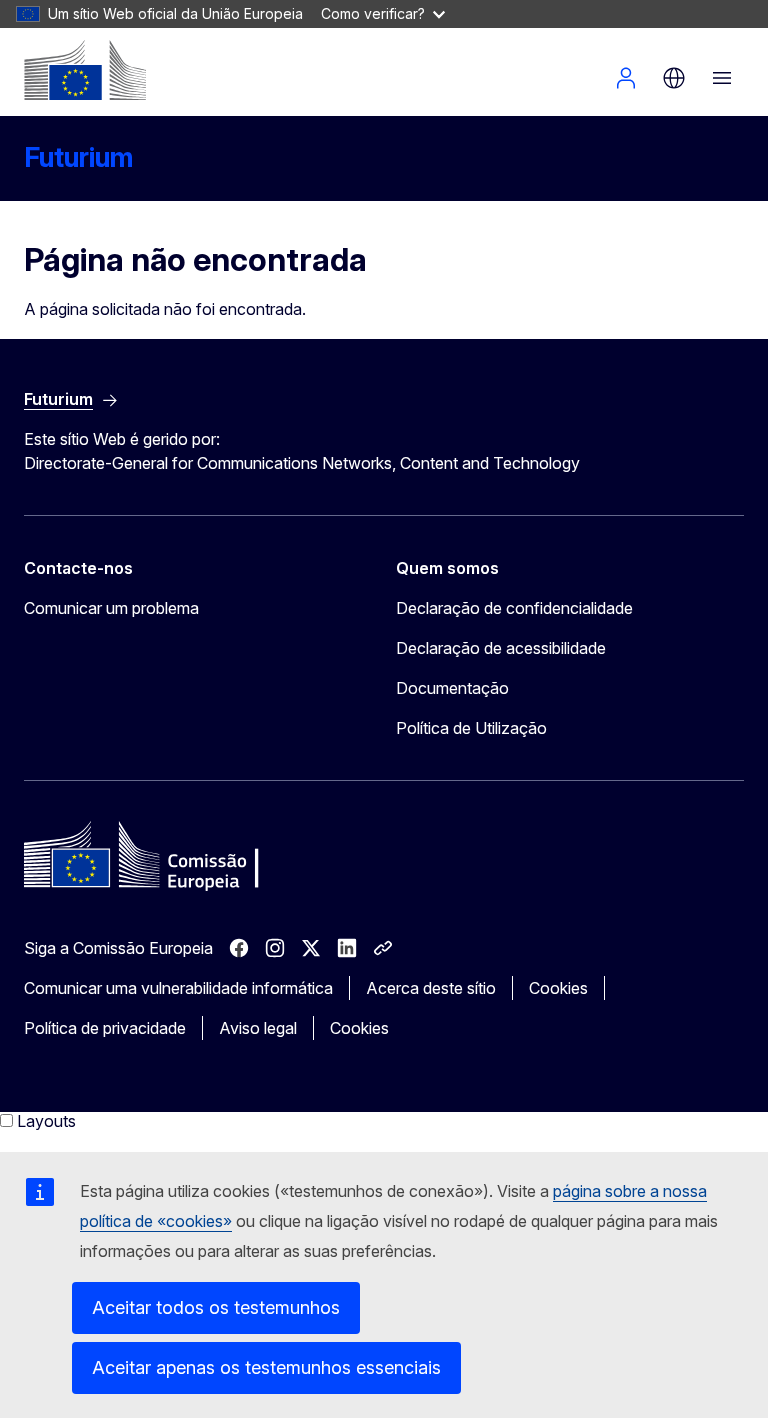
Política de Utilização (471, 728)
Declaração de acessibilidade (501, 648)
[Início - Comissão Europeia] (85, 70)
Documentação (452, 688)
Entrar (626, 78)
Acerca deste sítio (431, 988)
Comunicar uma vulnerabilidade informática (178, 988)
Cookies (558, 988)
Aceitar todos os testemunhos (216, 1307)
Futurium (78, 157)
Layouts (46, 1121)
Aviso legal (258, 1028)
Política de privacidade (105, 1028)
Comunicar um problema (111, 608)
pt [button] (674, 78)
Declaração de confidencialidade (514, 608)
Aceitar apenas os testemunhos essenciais (266, 1367)
